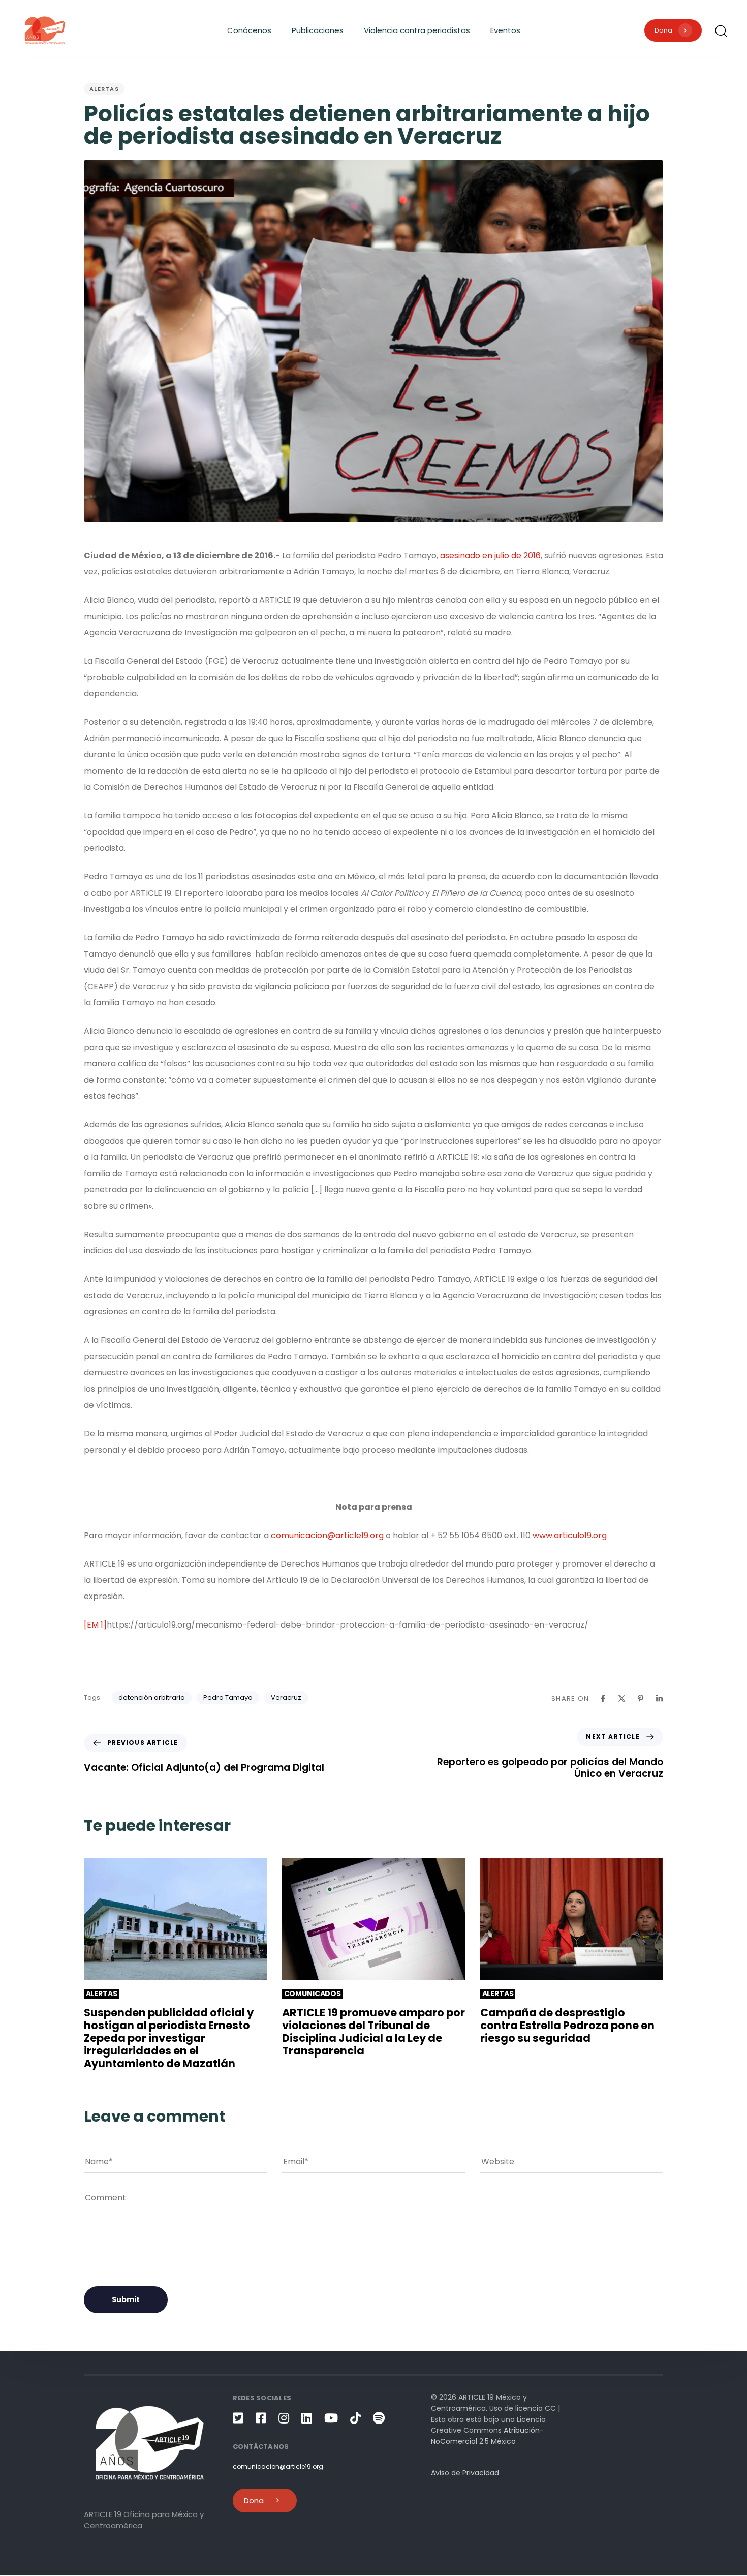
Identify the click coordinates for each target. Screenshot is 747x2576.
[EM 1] (95, 1625)
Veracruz (286, 1697)
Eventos (505, 30)
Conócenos (249, 30)
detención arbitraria (152, 1697)
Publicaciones (318, 30)
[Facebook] (603, 1698)
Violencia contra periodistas (417, 30)
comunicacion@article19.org (327, 1535)
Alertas (104, 89)
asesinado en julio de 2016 (490, 555)
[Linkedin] (659, 1698)
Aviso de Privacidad (465, 2473)
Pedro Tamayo (228, 1697)
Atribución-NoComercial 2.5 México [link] (487, 2436)
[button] (721, 30)
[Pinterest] (641, 1698)
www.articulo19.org (570, 1535)
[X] (622, 1698)
